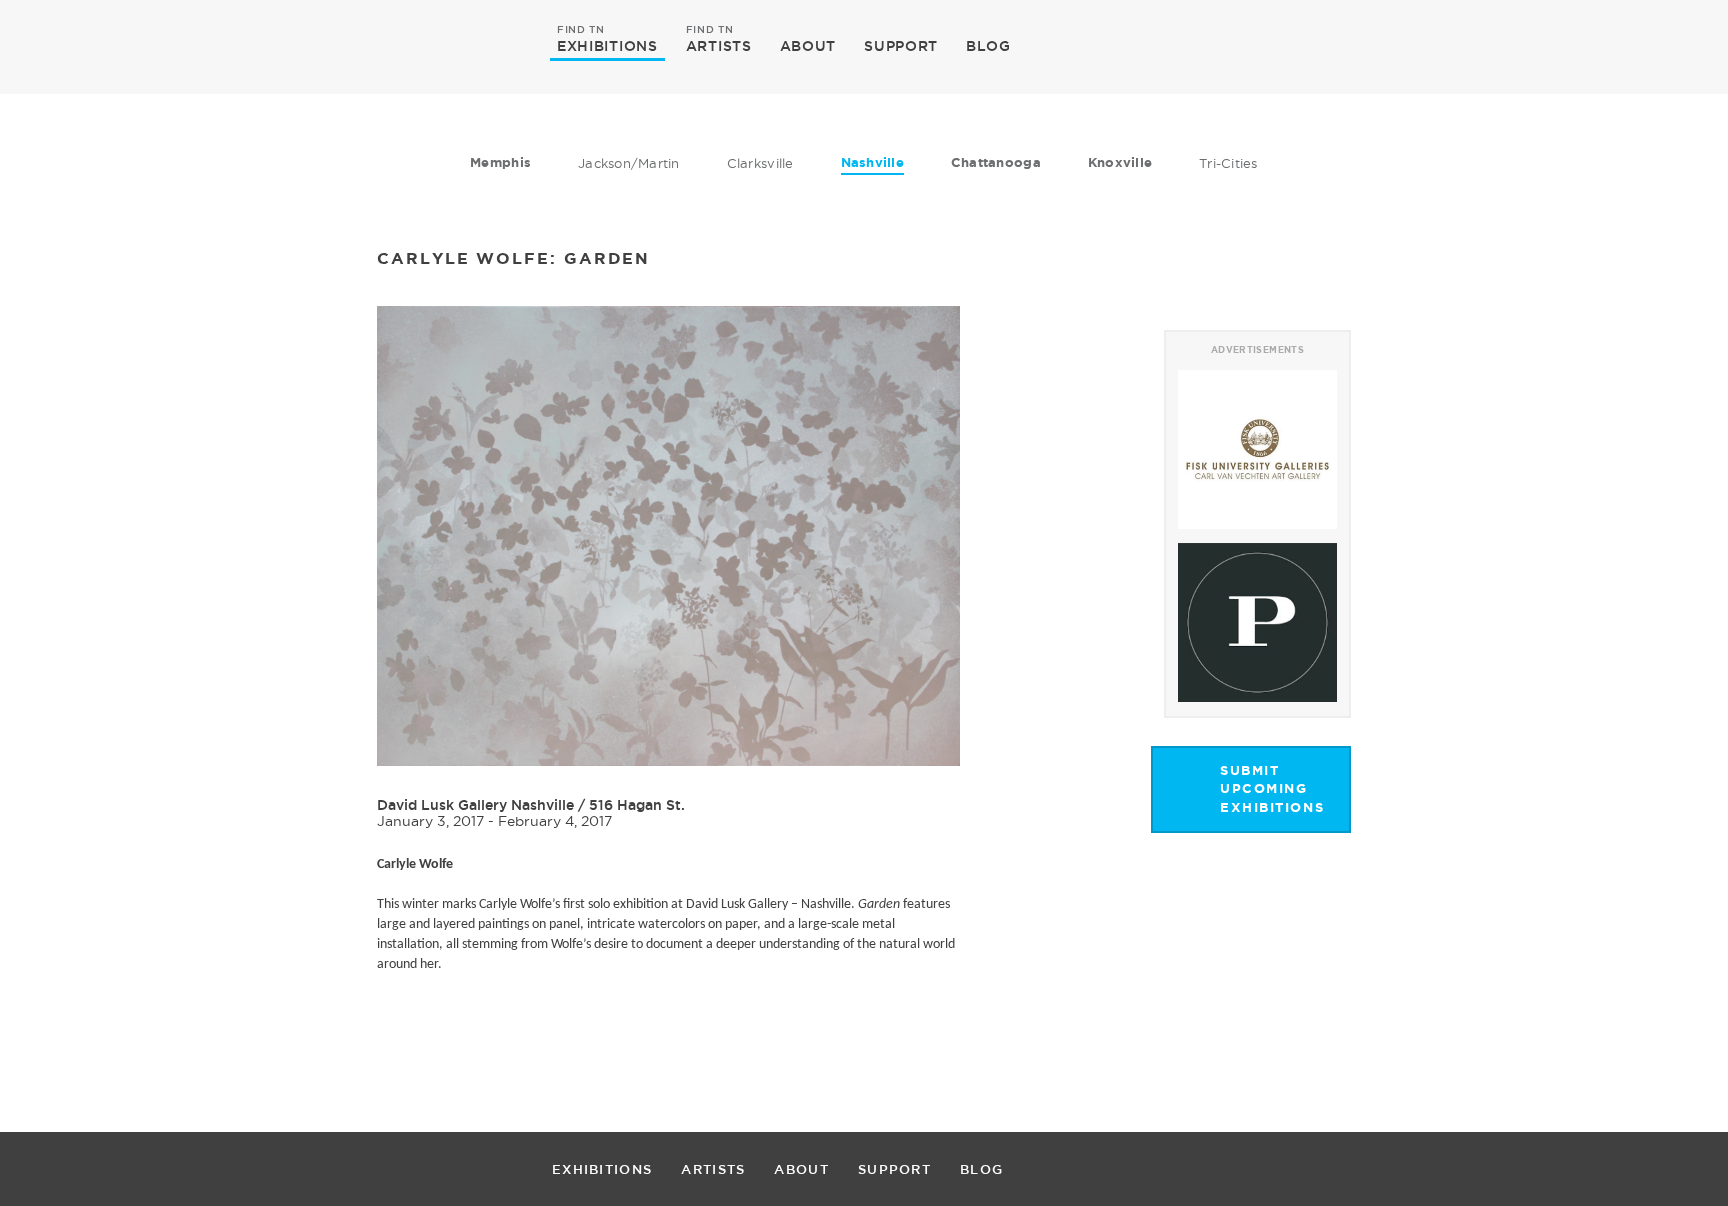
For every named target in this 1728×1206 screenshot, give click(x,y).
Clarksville (760, 163)
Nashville (872, 162)
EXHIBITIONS (607, 45)
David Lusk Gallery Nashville (475, 805)
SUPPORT (901, 46)
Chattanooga (996, 162)
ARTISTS (719, 45)
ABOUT (808, 46)
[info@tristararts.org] (1423, 46)
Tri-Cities (1228, 163)
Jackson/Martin (629, 163)
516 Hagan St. (637, 805)
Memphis (500, 162)
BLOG (988, 46)
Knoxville (1120, 162)
